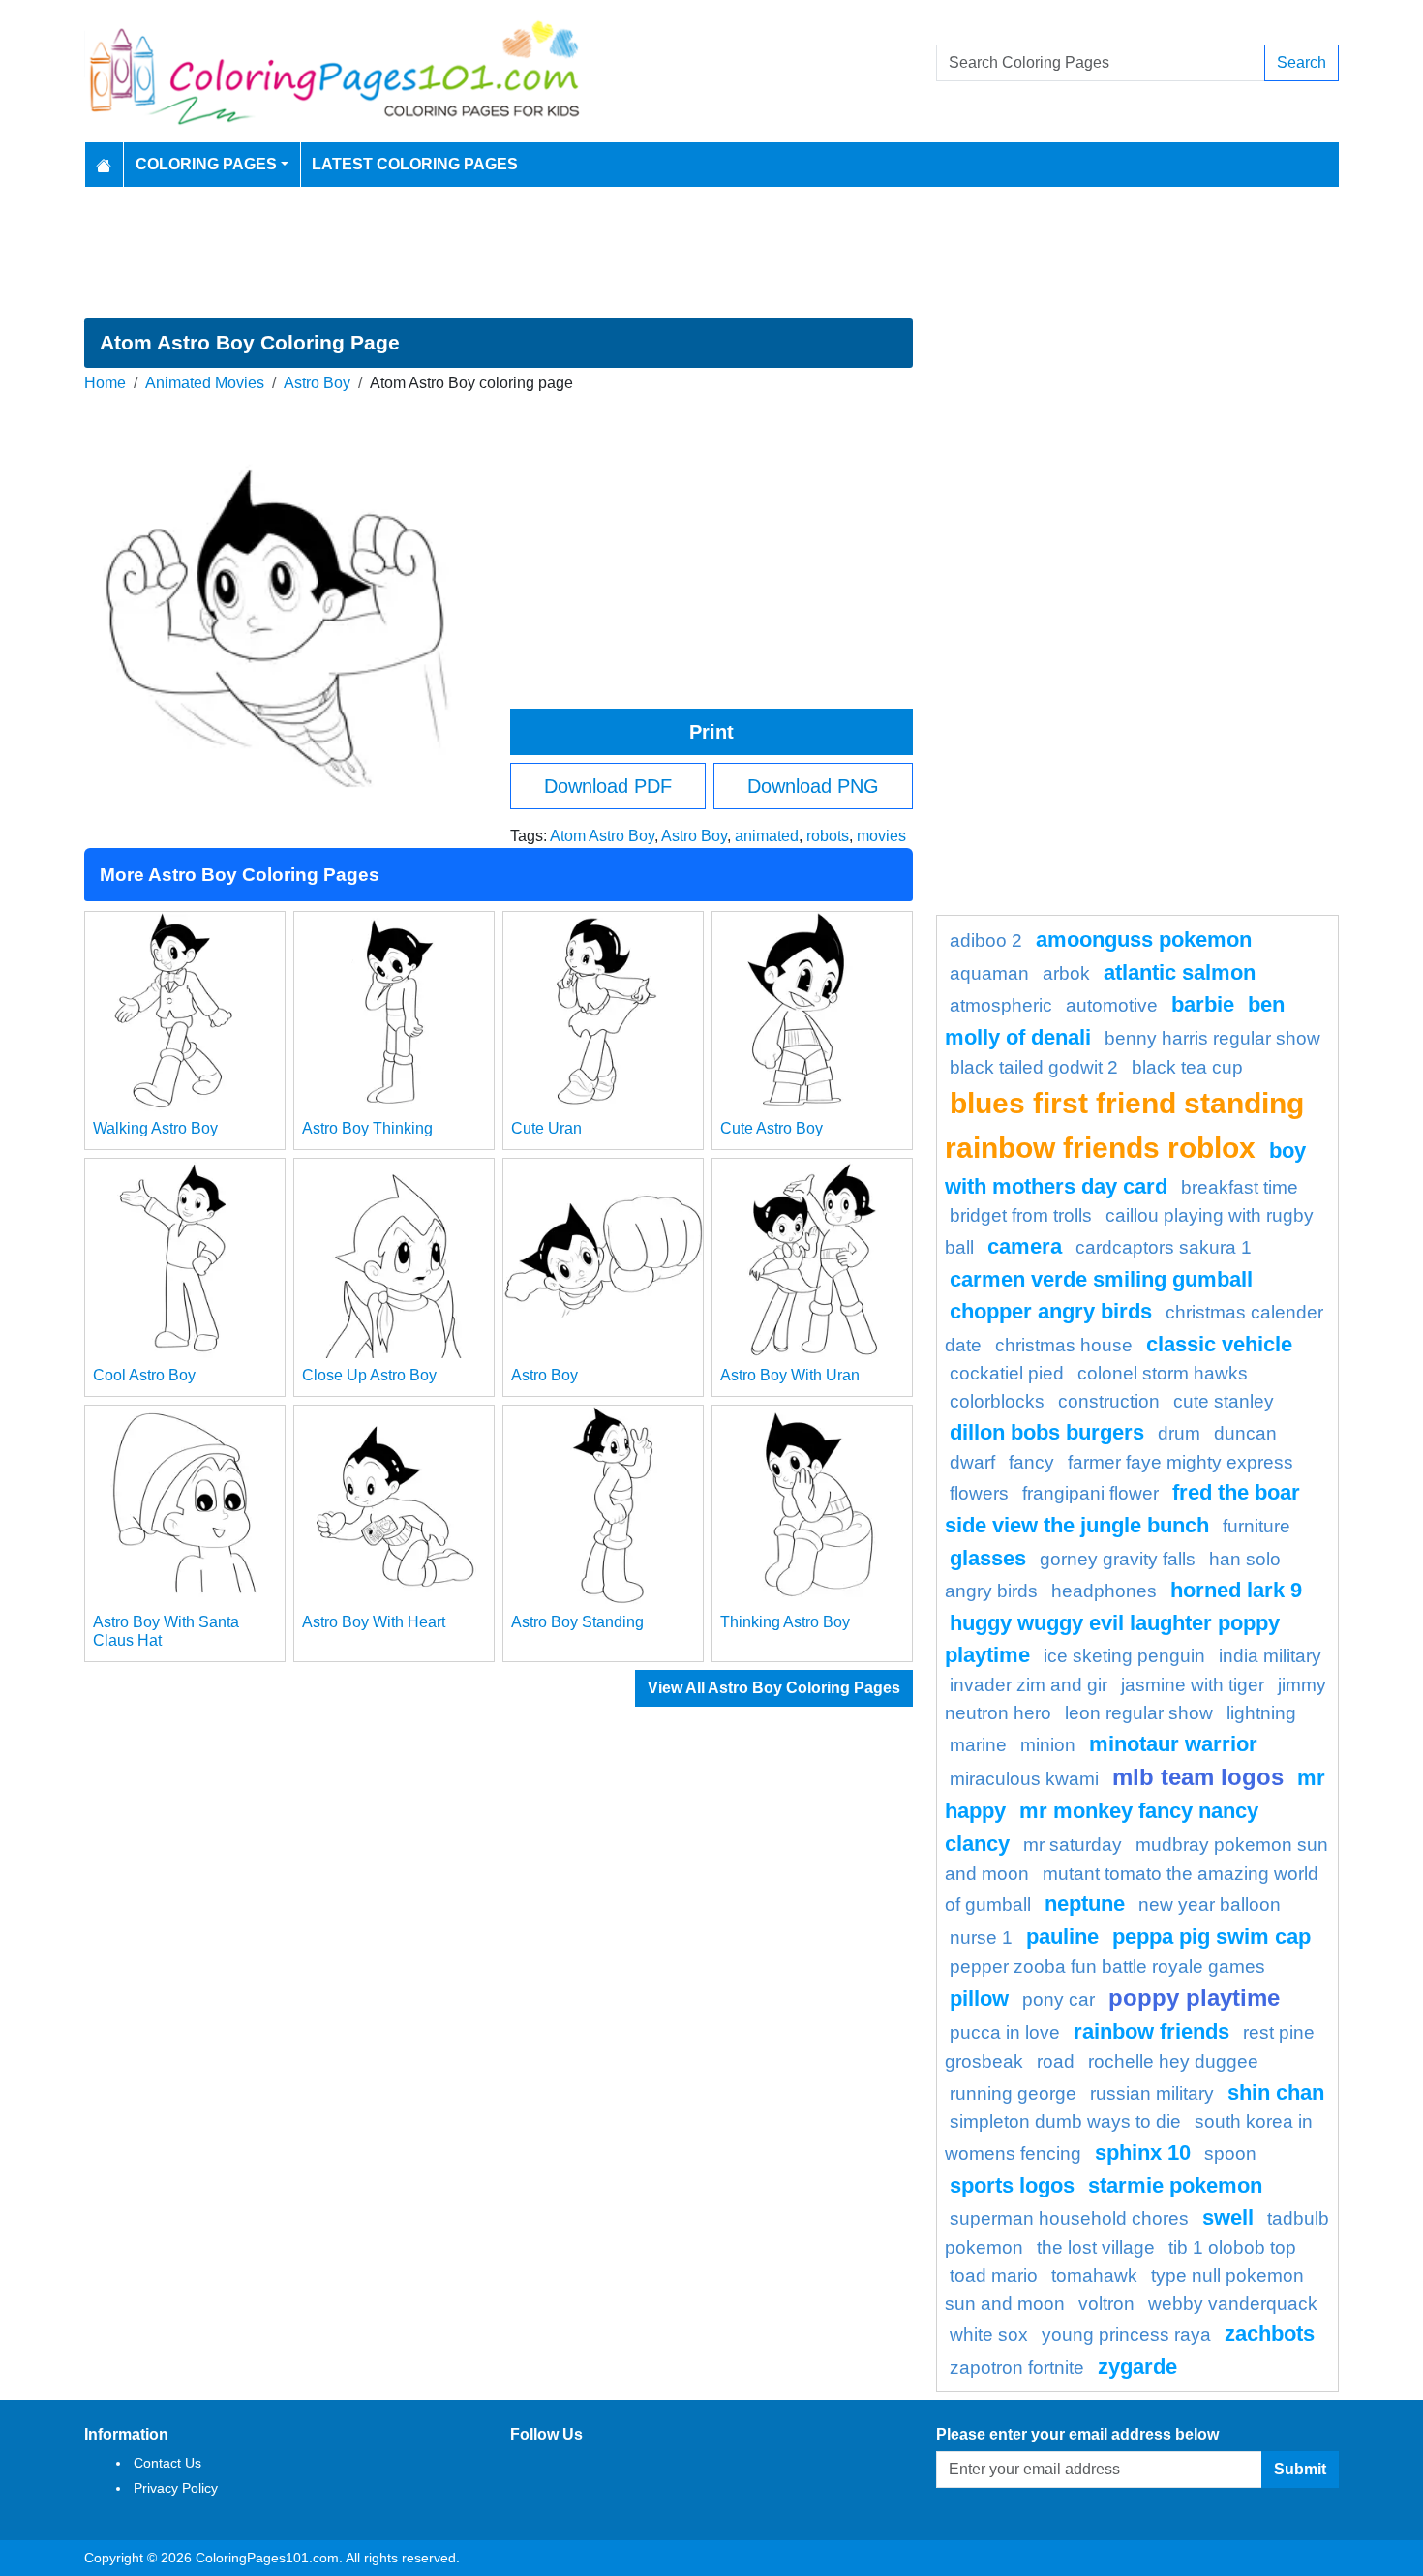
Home (105, 383)
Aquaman (989, 973)
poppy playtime (1194, 1998)
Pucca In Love (1005, 2032)
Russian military (1152, 2093)
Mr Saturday (1073, 1845)
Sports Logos (1012, 2185)
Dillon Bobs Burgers (1047, 1432)
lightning (1261, 1713)
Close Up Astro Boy (369, 1375)
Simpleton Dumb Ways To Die (1065, 2121)
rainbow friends (1151, 2031)
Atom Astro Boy (602, 836)
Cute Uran (546, 1128)
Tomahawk (1094, 2275)
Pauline (1062, 1937)
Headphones (1104, 1591)
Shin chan (1276, 2092)
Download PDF (608, 786)
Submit (1300, 2469)
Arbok (1066, 973)
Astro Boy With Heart (374, 1622)
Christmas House (1064, 1345)
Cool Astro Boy (144, 1375)
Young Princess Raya (1126, 2334)
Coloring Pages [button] (206, 164)
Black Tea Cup (1187, 1067)
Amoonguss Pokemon (1144, 939)
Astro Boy (317, 383)
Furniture (1256, 1526)
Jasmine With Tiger (1193, 1685)
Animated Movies (205, 383)
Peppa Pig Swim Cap (1211, 1937)
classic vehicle (1219, 1344)
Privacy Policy (176, 2488)
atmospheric (1001, 1005)
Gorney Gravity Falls (1118, 1559)
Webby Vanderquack (1233, 2303)
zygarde (1137, 2366)
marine (978, 1745)
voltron (1106, 2303)
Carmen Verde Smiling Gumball (1101, 1279)
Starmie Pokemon (1175, 2185)
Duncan (1245, 1433)
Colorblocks (997, 1401)
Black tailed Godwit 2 (1034, 1067)
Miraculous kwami (1024, 1779)
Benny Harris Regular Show (1212, 1038)
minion (1048, 1745)
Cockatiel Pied (1007, 1373)
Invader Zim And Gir (1029, 1685)
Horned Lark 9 (1236, 1590)
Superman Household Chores (1069, 2218)
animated (767, 836)
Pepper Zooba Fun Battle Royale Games (1107, 1967)
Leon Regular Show (1139, 1713)
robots (828, 836)
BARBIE (1203, 1004)
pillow (979, 1999)
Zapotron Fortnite (1017, 2367)
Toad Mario (994, 2275)
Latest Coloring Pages (415, 164)
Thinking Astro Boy (785, 1622)
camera (1025, 1246)
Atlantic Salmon (1180, 972)
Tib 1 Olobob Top (1232, 2247)
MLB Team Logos (1198, 1777)
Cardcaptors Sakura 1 (1164, 1247)
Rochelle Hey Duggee (1173, 2061)
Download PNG (813, 786)
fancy (1031, 1462)
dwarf (972, 1462)
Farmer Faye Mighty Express (1181, 1462)
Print (711, 732)
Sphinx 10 (1143, 2152)
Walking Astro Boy (155, 1128)
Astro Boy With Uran (790, 1375)
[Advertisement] (711, 253)
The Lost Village (1096, 2247)
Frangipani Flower (1090, 1493)
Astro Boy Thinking (367, 1128)
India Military (1270, 1656)
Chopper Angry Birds (1051, 1311)
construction (1109, 1401)
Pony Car (1059, 2000)
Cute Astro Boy (772, 1128)
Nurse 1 (981, 1938)
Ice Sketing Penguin (1124, 1656)
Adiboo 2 (986, 940)
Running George (1013, 2093)
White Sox (989, 2334)
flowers (979, 1493)
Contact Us (167, 2463)
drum (1179, 1433)
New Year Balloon (1210, 1905)
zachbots (1270, 2334)
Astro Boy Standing (577, 1622)
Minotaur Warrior (1173, 1744)
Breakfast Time (1240, 1187)
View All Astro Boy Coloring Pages (774, 1688)
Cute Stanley (1224, 1401)
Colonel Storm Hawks (1163, 1373)
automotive (1112, 1005)
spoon (1230, 2153)
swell (1228, 2217)
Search (1302, 62)
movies (881, 836)
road (1056, 2061)
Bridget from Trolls (1021, 1215)
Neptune (1085, 1904)
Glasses (988, 1558)
